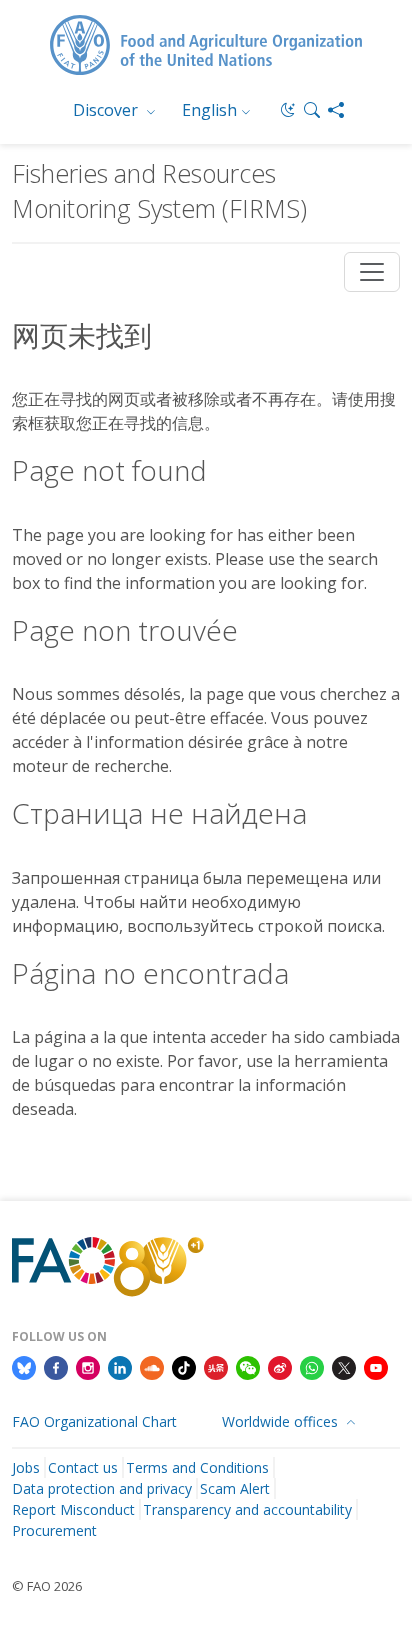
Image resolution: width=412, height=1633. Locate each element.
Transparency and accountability (247, 1509)
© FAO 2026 (47, 1586)
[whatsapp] (312, 1366)
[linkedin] (120, 1366)
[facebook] (56, 1366)
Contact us (83, 1467)
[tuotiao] (216, 1366)
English (209, 110)
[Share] (336, 110)
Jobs (26, 1467)
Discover (107, 110)
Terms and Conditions (197, 1467)
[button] (312, 110)
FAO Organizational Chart (94, 1421)
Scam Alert (235, 1488)
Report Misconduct (73, 1509)
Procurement (54, 1530)
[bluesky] (24, 1366)
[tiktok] (184, 1366)
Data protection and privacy (102, 1488)
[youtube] (376, 1366)
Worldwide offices (282, 1421)
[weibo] (280, 1366)
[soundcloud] (152, 1366)
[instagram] (88, 1366)
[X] (344, 1366)
